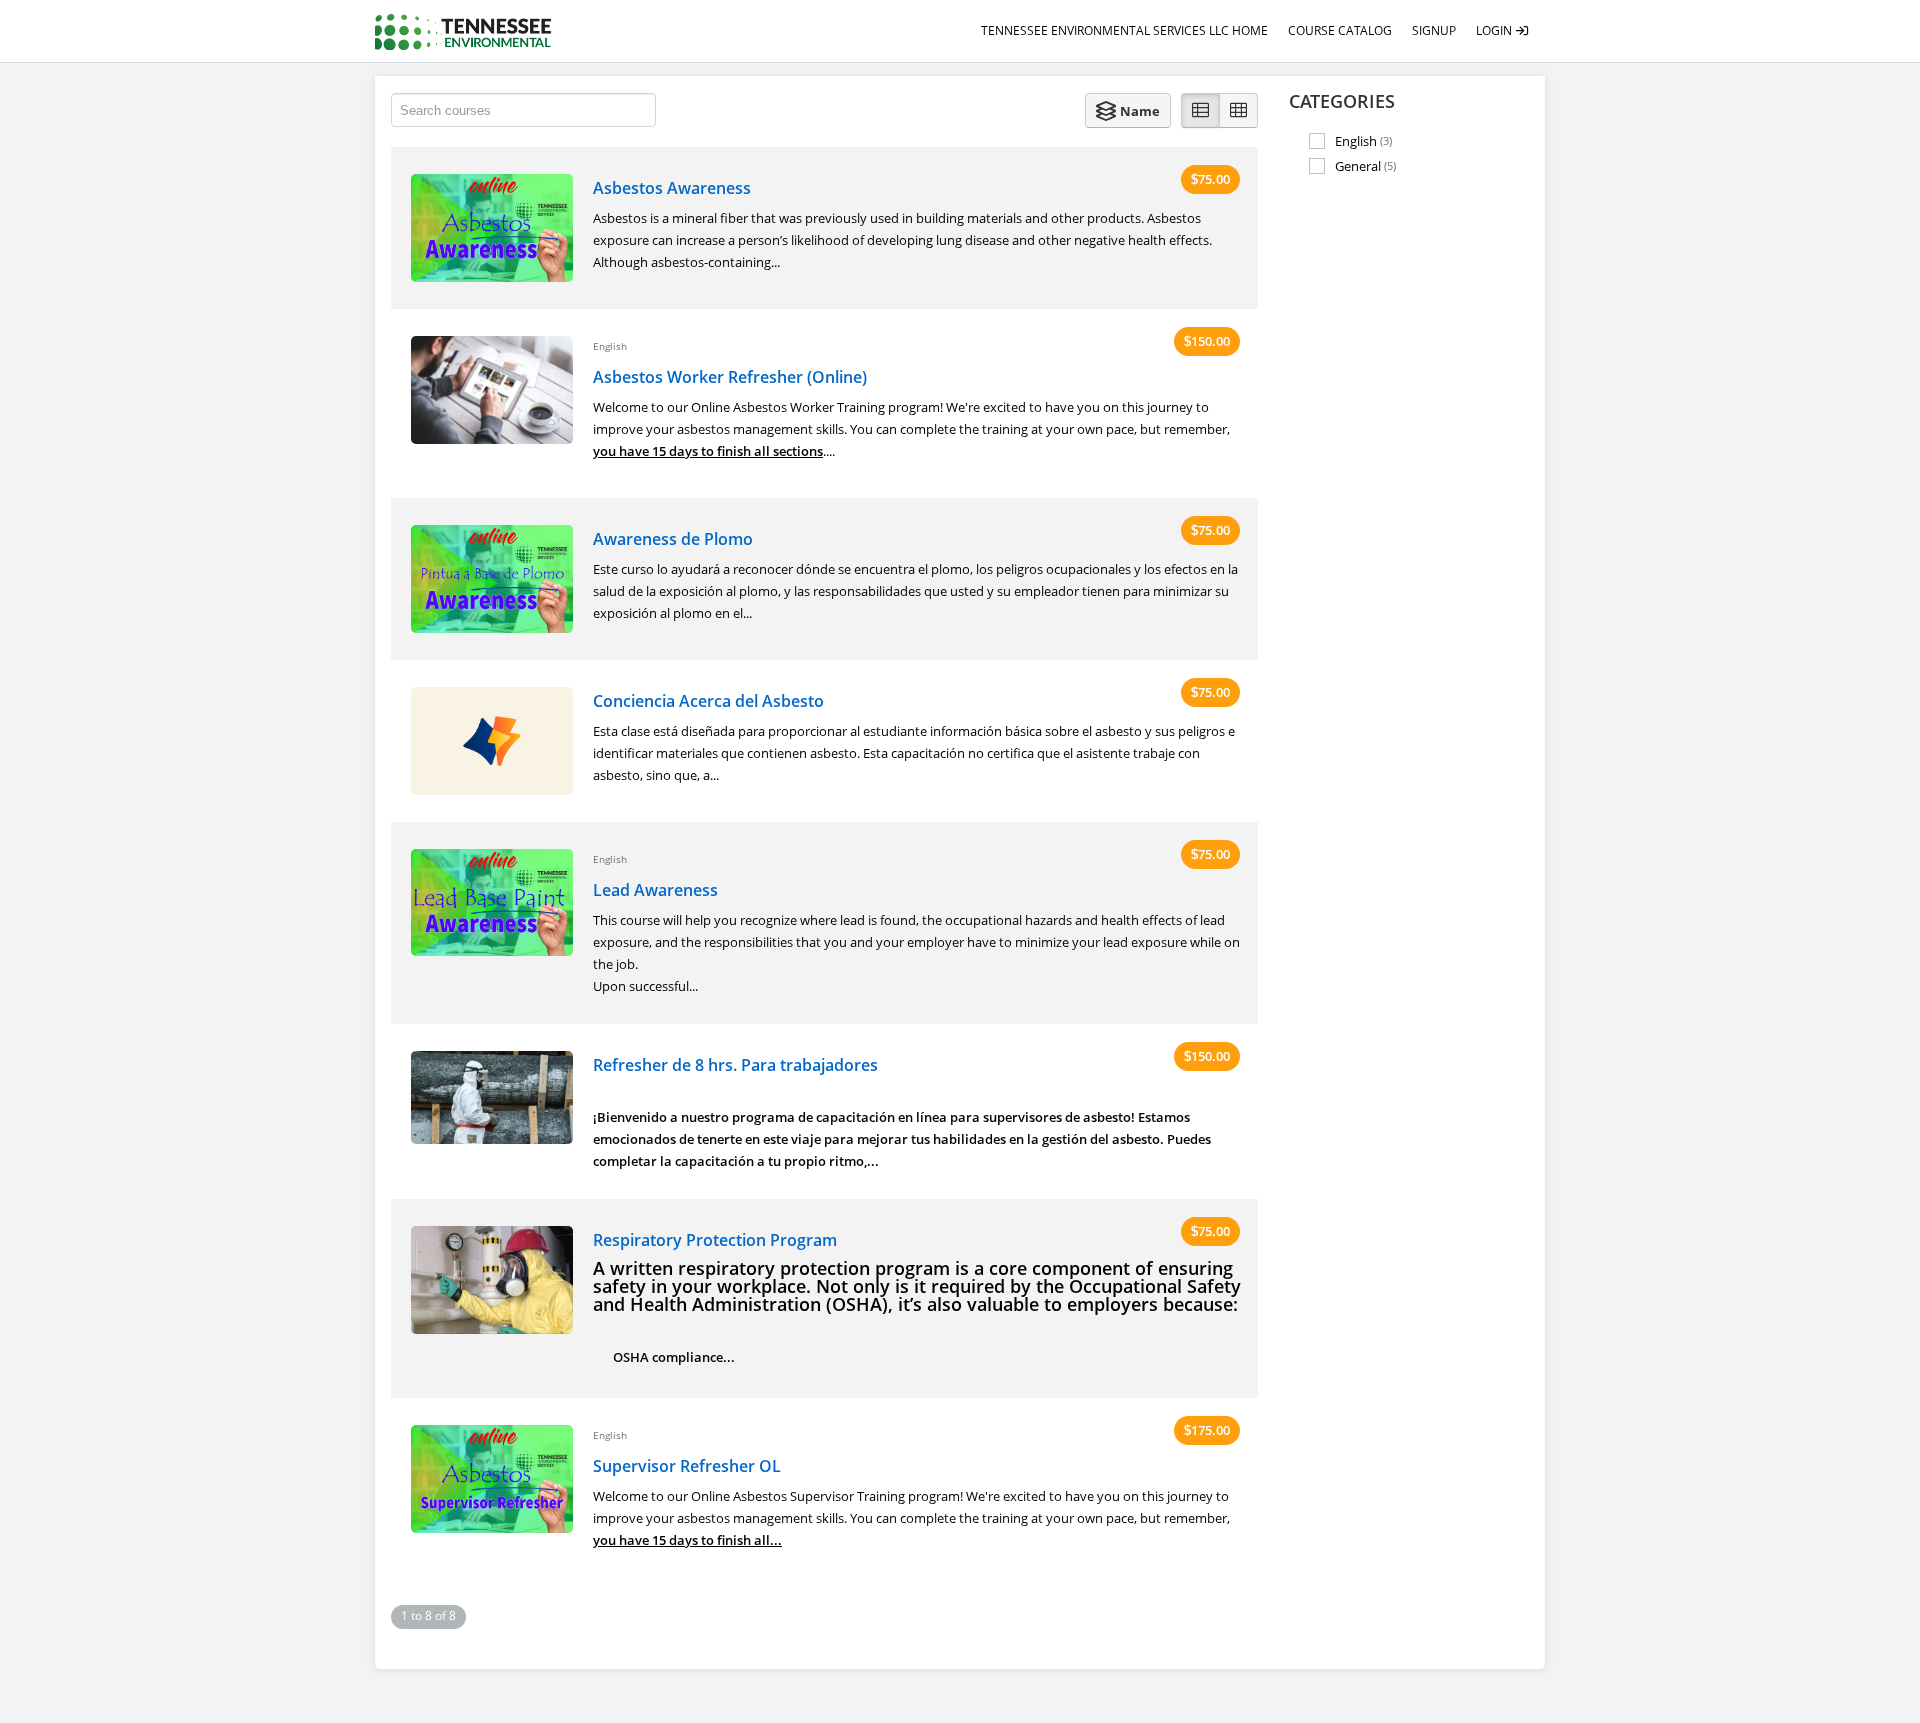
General (1365, 166)
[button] (1128, 110)
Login (1495, 30)
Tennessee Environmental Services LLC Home (1124, 30)
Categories (1342, 101)
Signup (1434, 30)
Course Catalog (1340, 30)
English (1363, 140)
